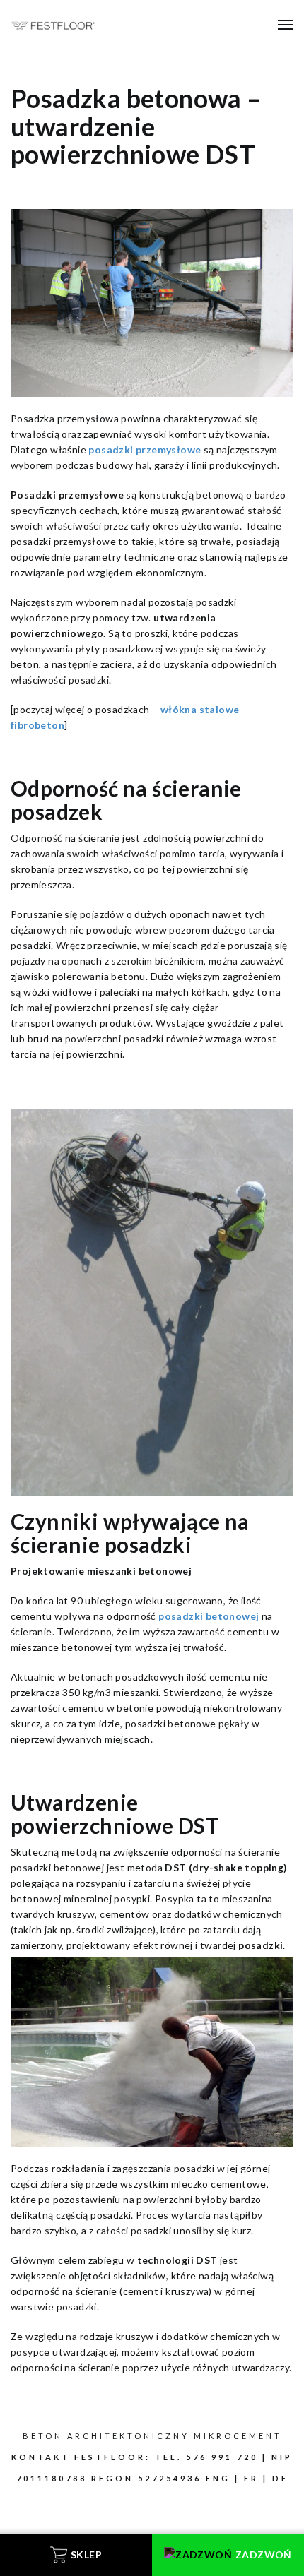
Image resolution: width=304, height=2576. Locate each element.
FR (251, 2478)
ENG (218, 2478)
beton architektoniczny (106, 2436)
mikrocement (238, 2436)
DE (280, 2478)
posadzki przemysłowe (145, 449)
